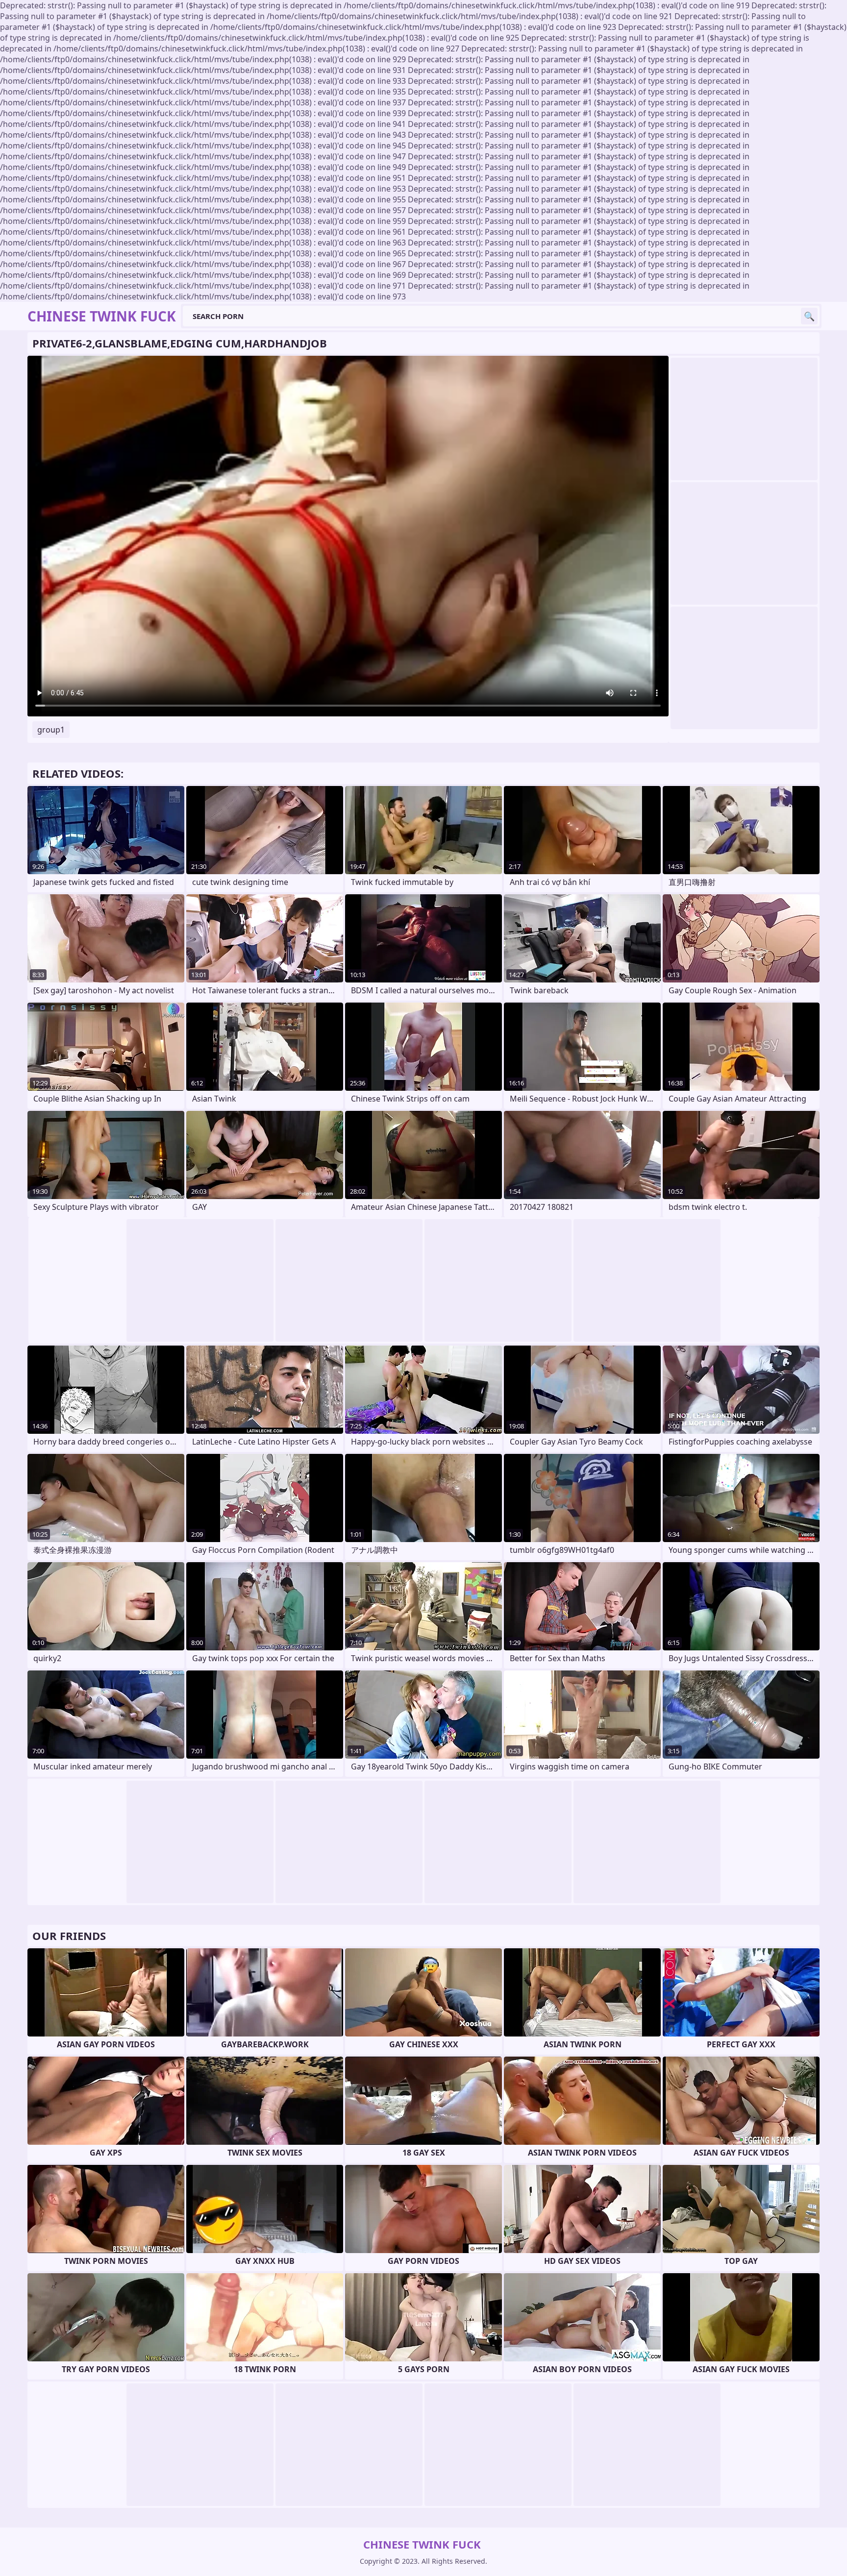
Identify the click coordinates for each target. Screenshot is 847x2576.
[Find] (809, 316)
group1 (51, 730)
